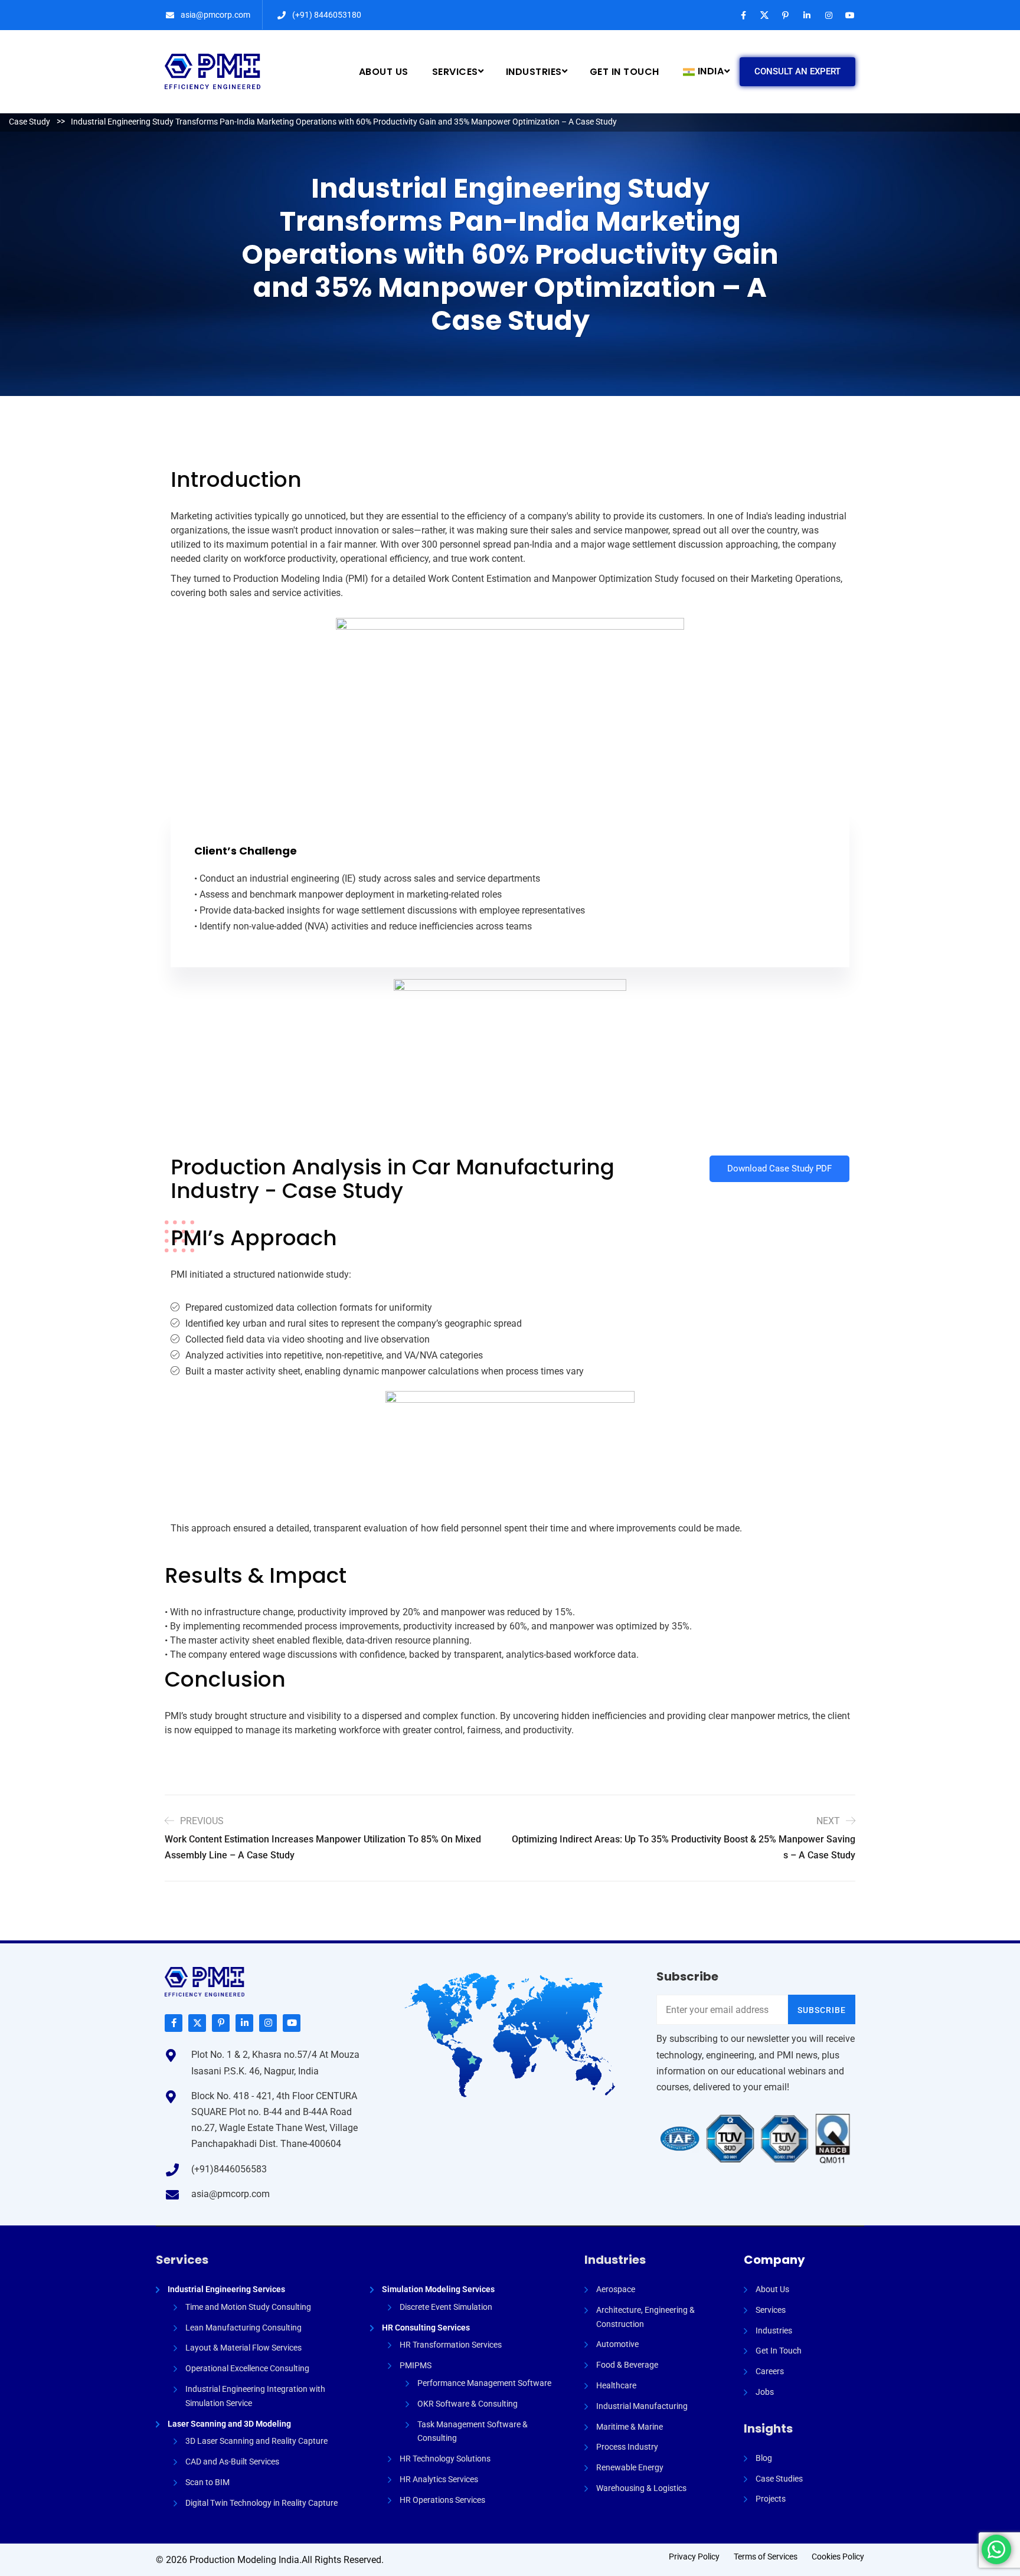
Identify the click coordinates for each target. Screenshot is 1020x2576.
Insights (768, 2428)
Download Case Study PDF (779, 1168)
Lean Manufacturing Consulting (243, 2328)
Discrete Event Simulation (446, 2307)
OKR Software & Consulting (467, 2404)
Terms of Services (766, 2557)
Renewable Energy (630, 2467)
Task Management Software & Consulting (473, 2431)
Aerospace (616, 2289)
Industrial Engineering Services (226, 2289)
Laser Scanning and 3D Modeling (229, 2424)
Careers (770, 2371)
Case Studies (779, 2479)
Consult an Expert (797, 71)
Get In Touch (779, 2351)
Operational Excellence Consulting (247, 2368)
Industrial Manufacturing (642, 2406)
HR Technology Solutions (445, 2459)
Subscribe (822, 2010)
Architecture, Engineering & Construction (645, 2317)
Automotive (617, 2344)
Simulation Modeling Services (438, 2289)
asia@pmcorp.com (215, 15)
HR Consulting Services (426, 2328)
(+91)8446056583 (229, 2169)
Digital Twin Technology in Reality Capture (261, 2503)
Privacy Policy (694, 2557)
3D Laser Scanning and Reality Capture (256, 2441)
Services (182, 2260)
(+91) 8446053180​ (327, 15)
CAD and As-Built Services (232, 2462)
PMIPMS (416, 2365)
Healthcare (616, 2385)
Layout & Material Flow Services (243, 2348)
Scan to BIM (207, 2482)
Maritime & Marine (630, 2427)
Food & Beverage (627, 2365)
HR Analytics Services (439, 2479)
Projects (771, 2499)
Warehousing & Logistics (641, 2488)
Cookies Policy (838, 2557)
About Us (772, 2289)
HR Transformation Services (451, 2345)
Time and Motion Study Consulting (248, 2307)
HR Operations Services (442, 2500)
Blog (764, 2458)
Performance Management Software (484, 2383)
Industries (615, 2260)
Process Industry (627, 2447)
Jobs (765, 2392)
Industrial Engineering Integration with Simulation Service (255, 2396)
